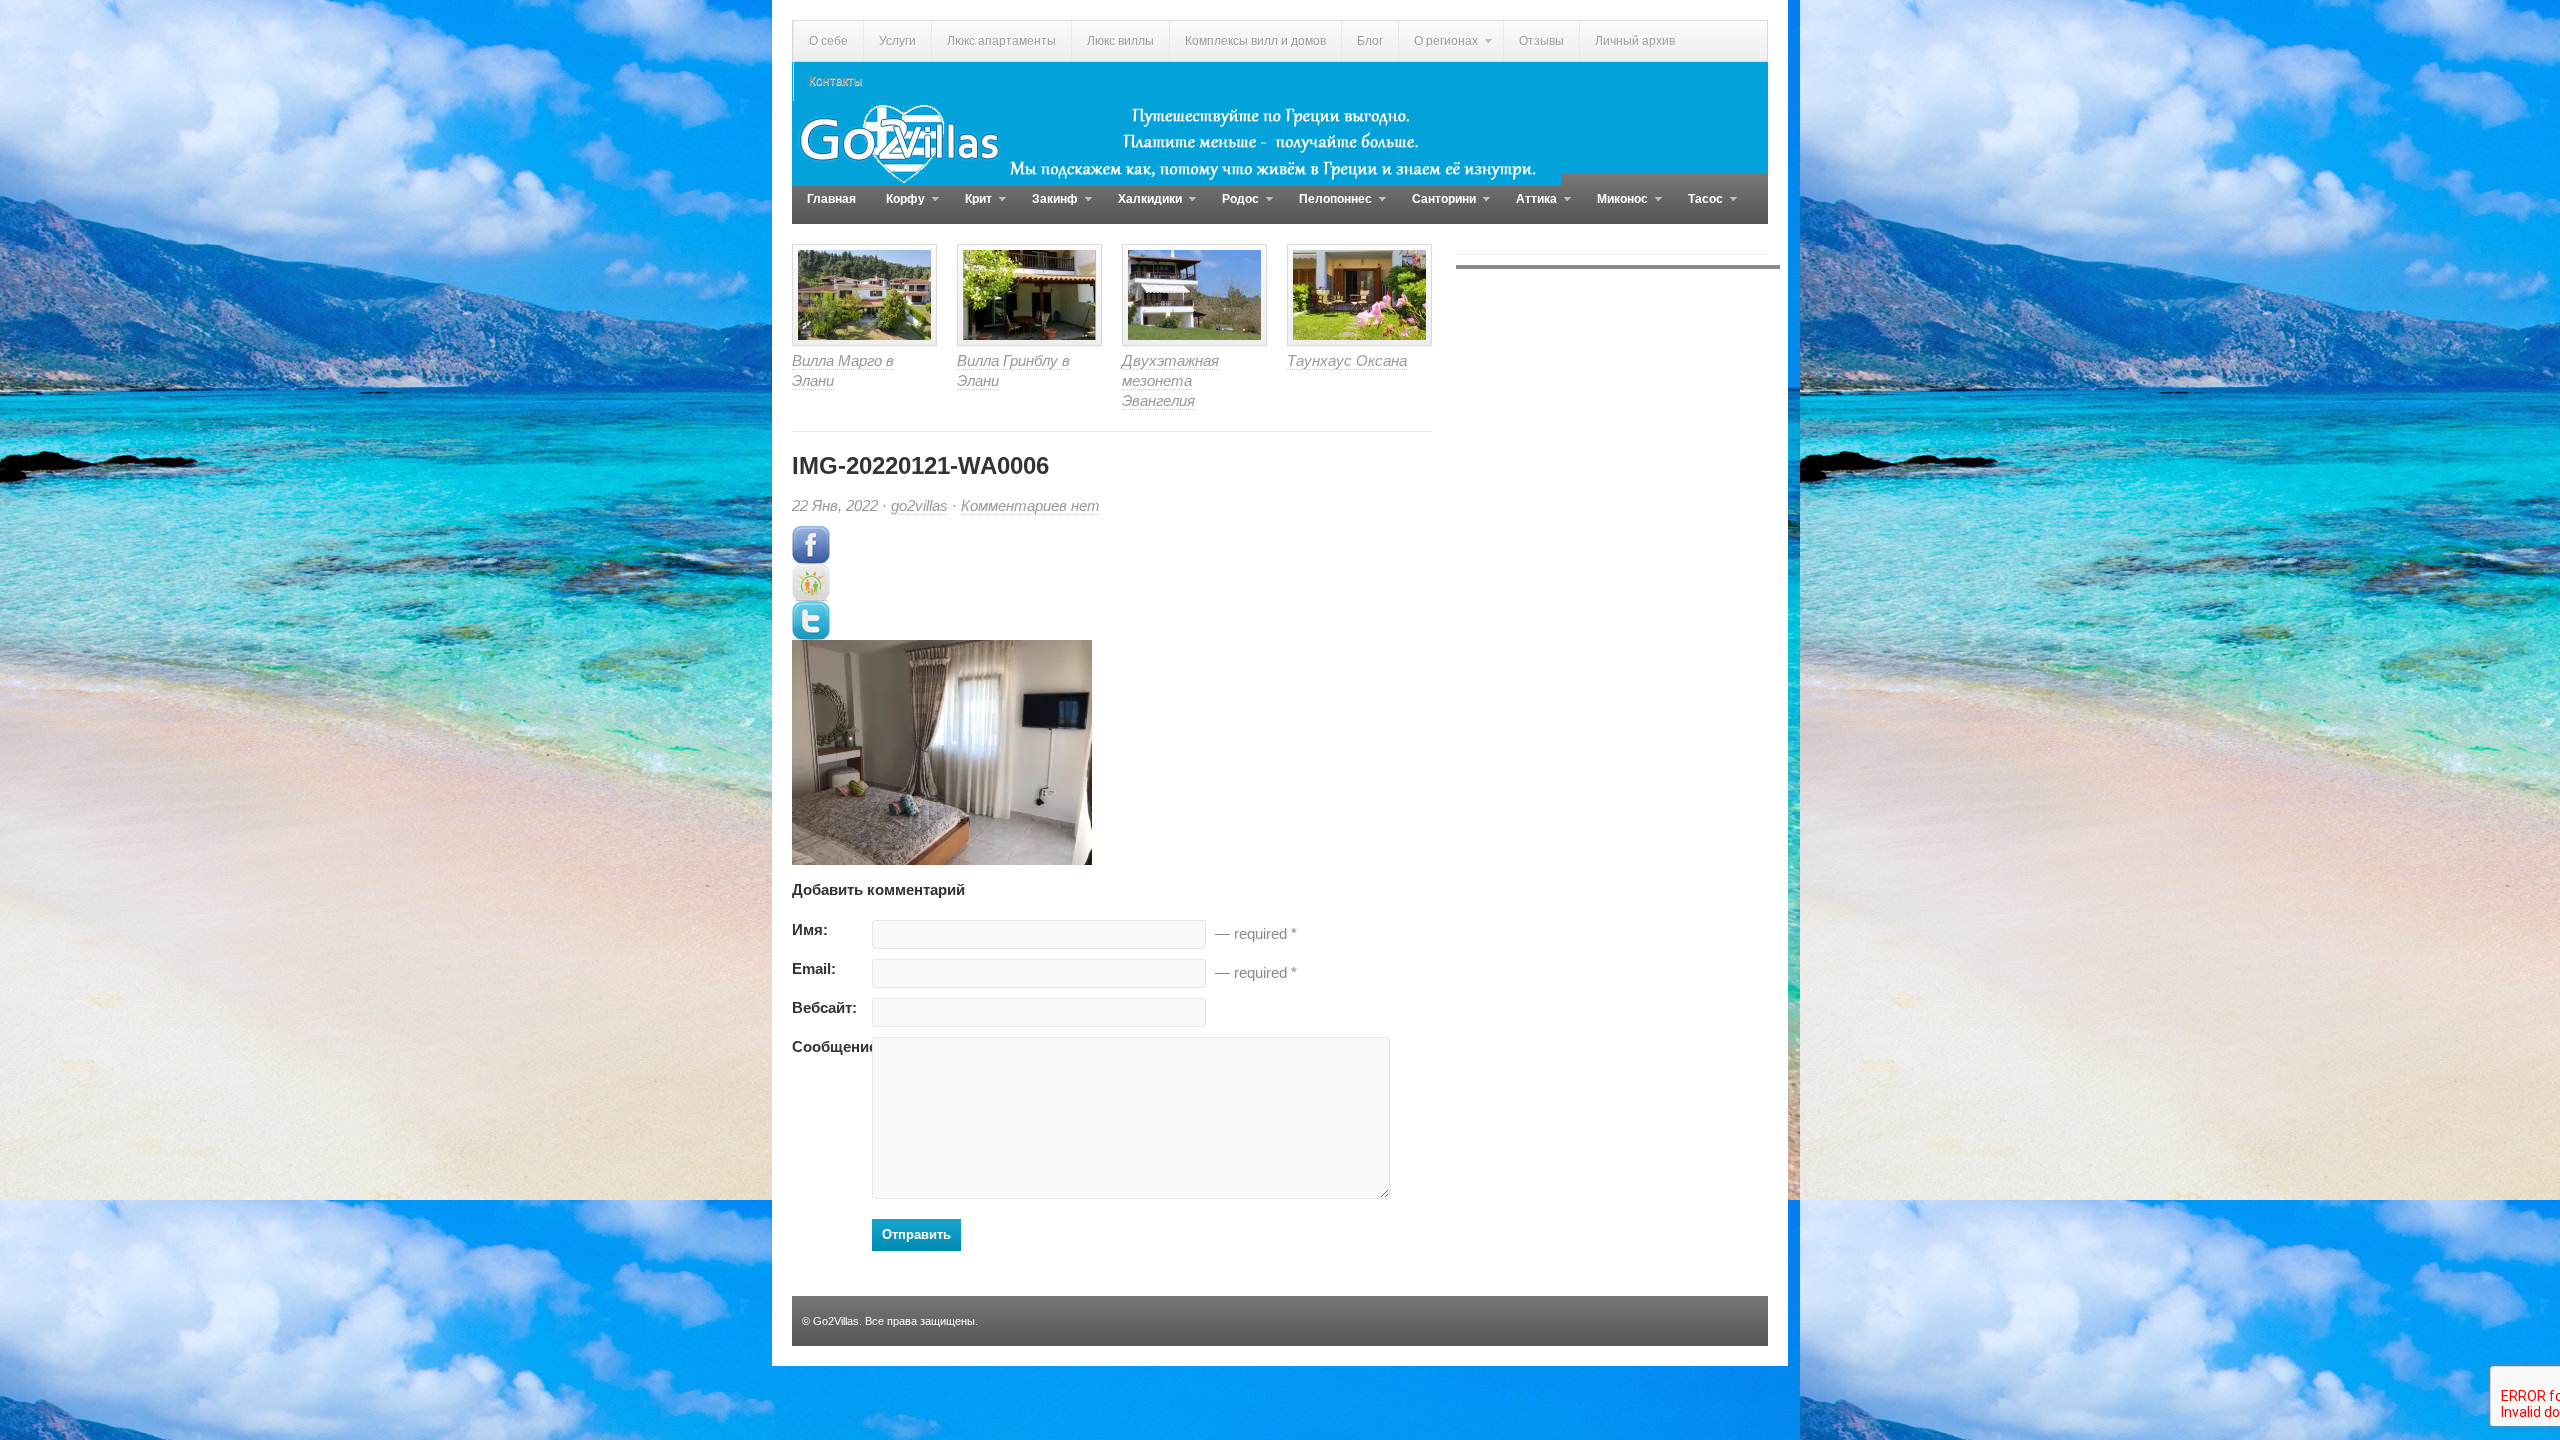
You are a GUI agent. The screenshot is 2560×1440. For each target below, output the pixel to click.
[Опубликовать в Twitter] (811, 634)
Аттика (1529, 208)
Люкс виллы (1120, 41)
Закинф (1047, 208)
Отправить (916, 1234)
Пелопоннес (1328, 208)
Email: (814, 968)
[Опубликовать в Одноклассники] (811, 596)
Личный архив (1635, 41)
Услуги (897, 41)
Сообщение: (832, 1046)
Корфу (898, 208)
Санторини (1436, 208)
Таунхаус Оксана (1347, 360)
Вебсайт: (824, 1007)
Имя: (810, 929)
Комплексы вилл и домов (1255, 41)
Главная (831, 199)
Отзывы (1541, 41)
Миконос (1615, 208)
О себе (828, 41)
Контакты (836, 81)
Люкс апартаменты (1001, 41)
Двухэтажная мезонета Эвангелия (1170, 380)
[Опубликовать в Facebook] (811, 558)
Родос (1233, 208)
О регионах (1438, 47)
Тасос (1698, 208)
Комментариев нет (1030, 506)
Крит (971, 208)
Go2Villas (836, 1321)
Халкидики (1142, 208)
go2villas (919, 505)
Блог (1370, 41)
